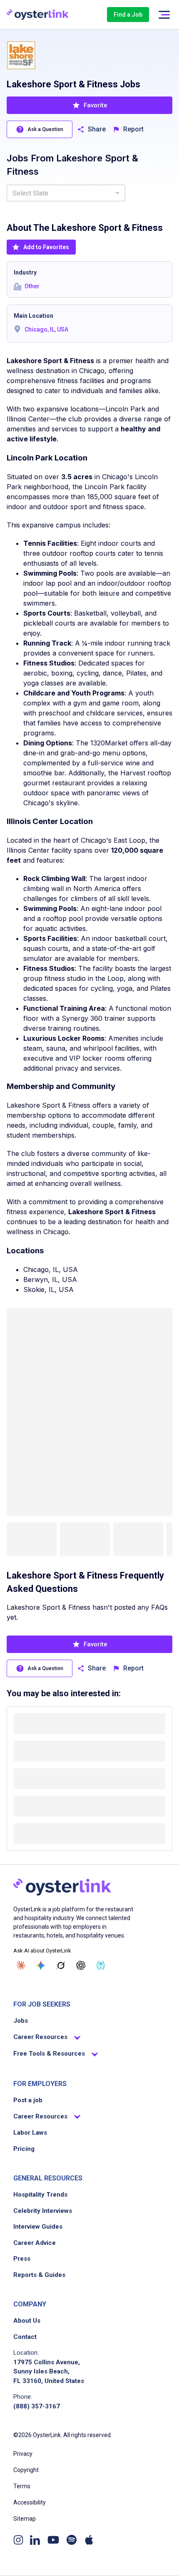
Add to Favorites (46, 247)
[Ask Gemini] (41, 1965)
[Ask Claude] (21, 1965)
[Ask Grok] (61, 1965)
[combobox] (66, 193)
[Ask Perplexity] (101, 1965)
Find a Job (128, 15)
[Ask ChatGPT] (81, 1965)
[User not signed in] (164, 15)
